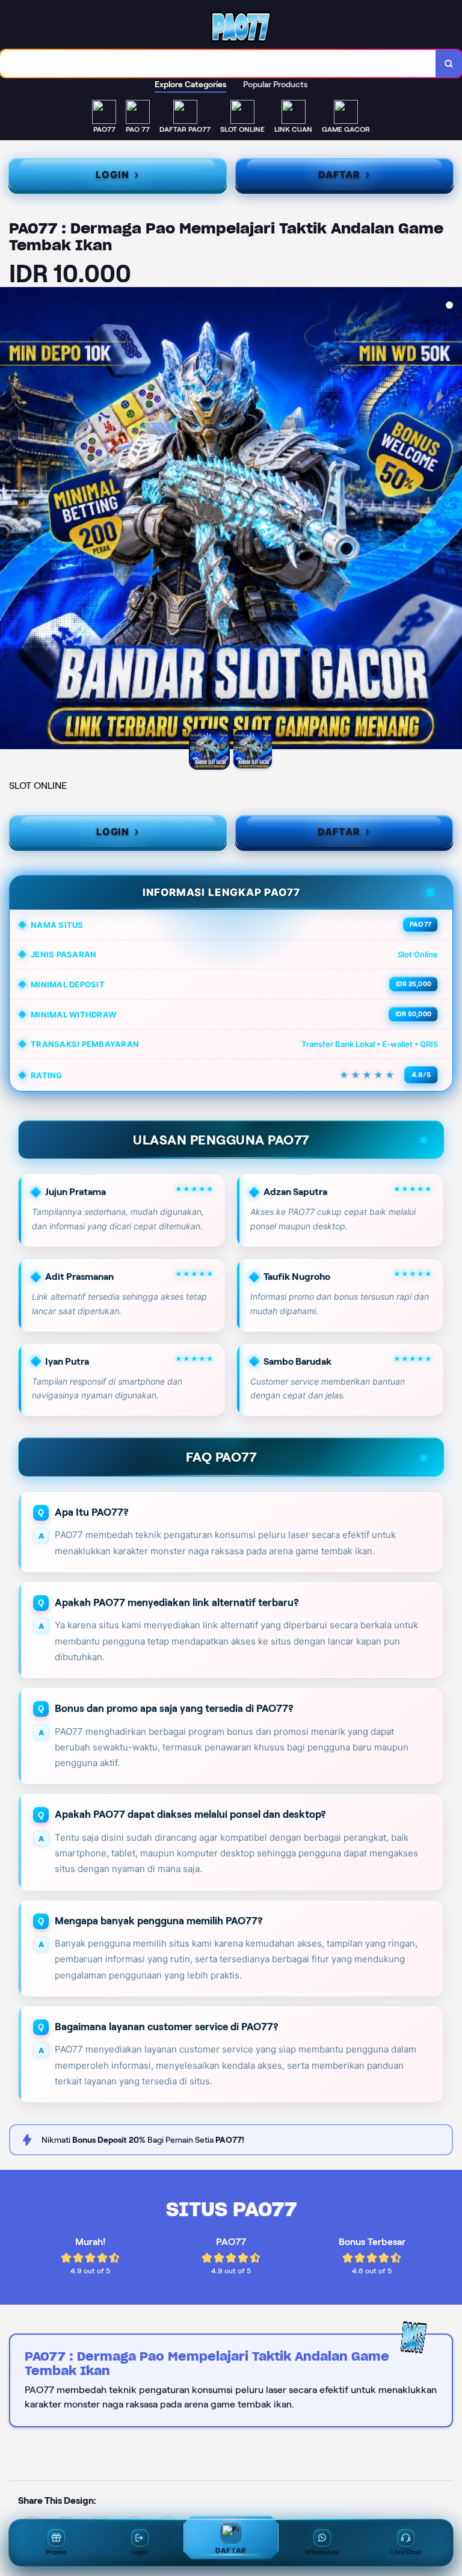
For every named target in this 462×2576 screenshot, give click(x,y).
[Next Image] (452, 520)
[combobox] (218, 63)
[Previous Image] (10, 520)
